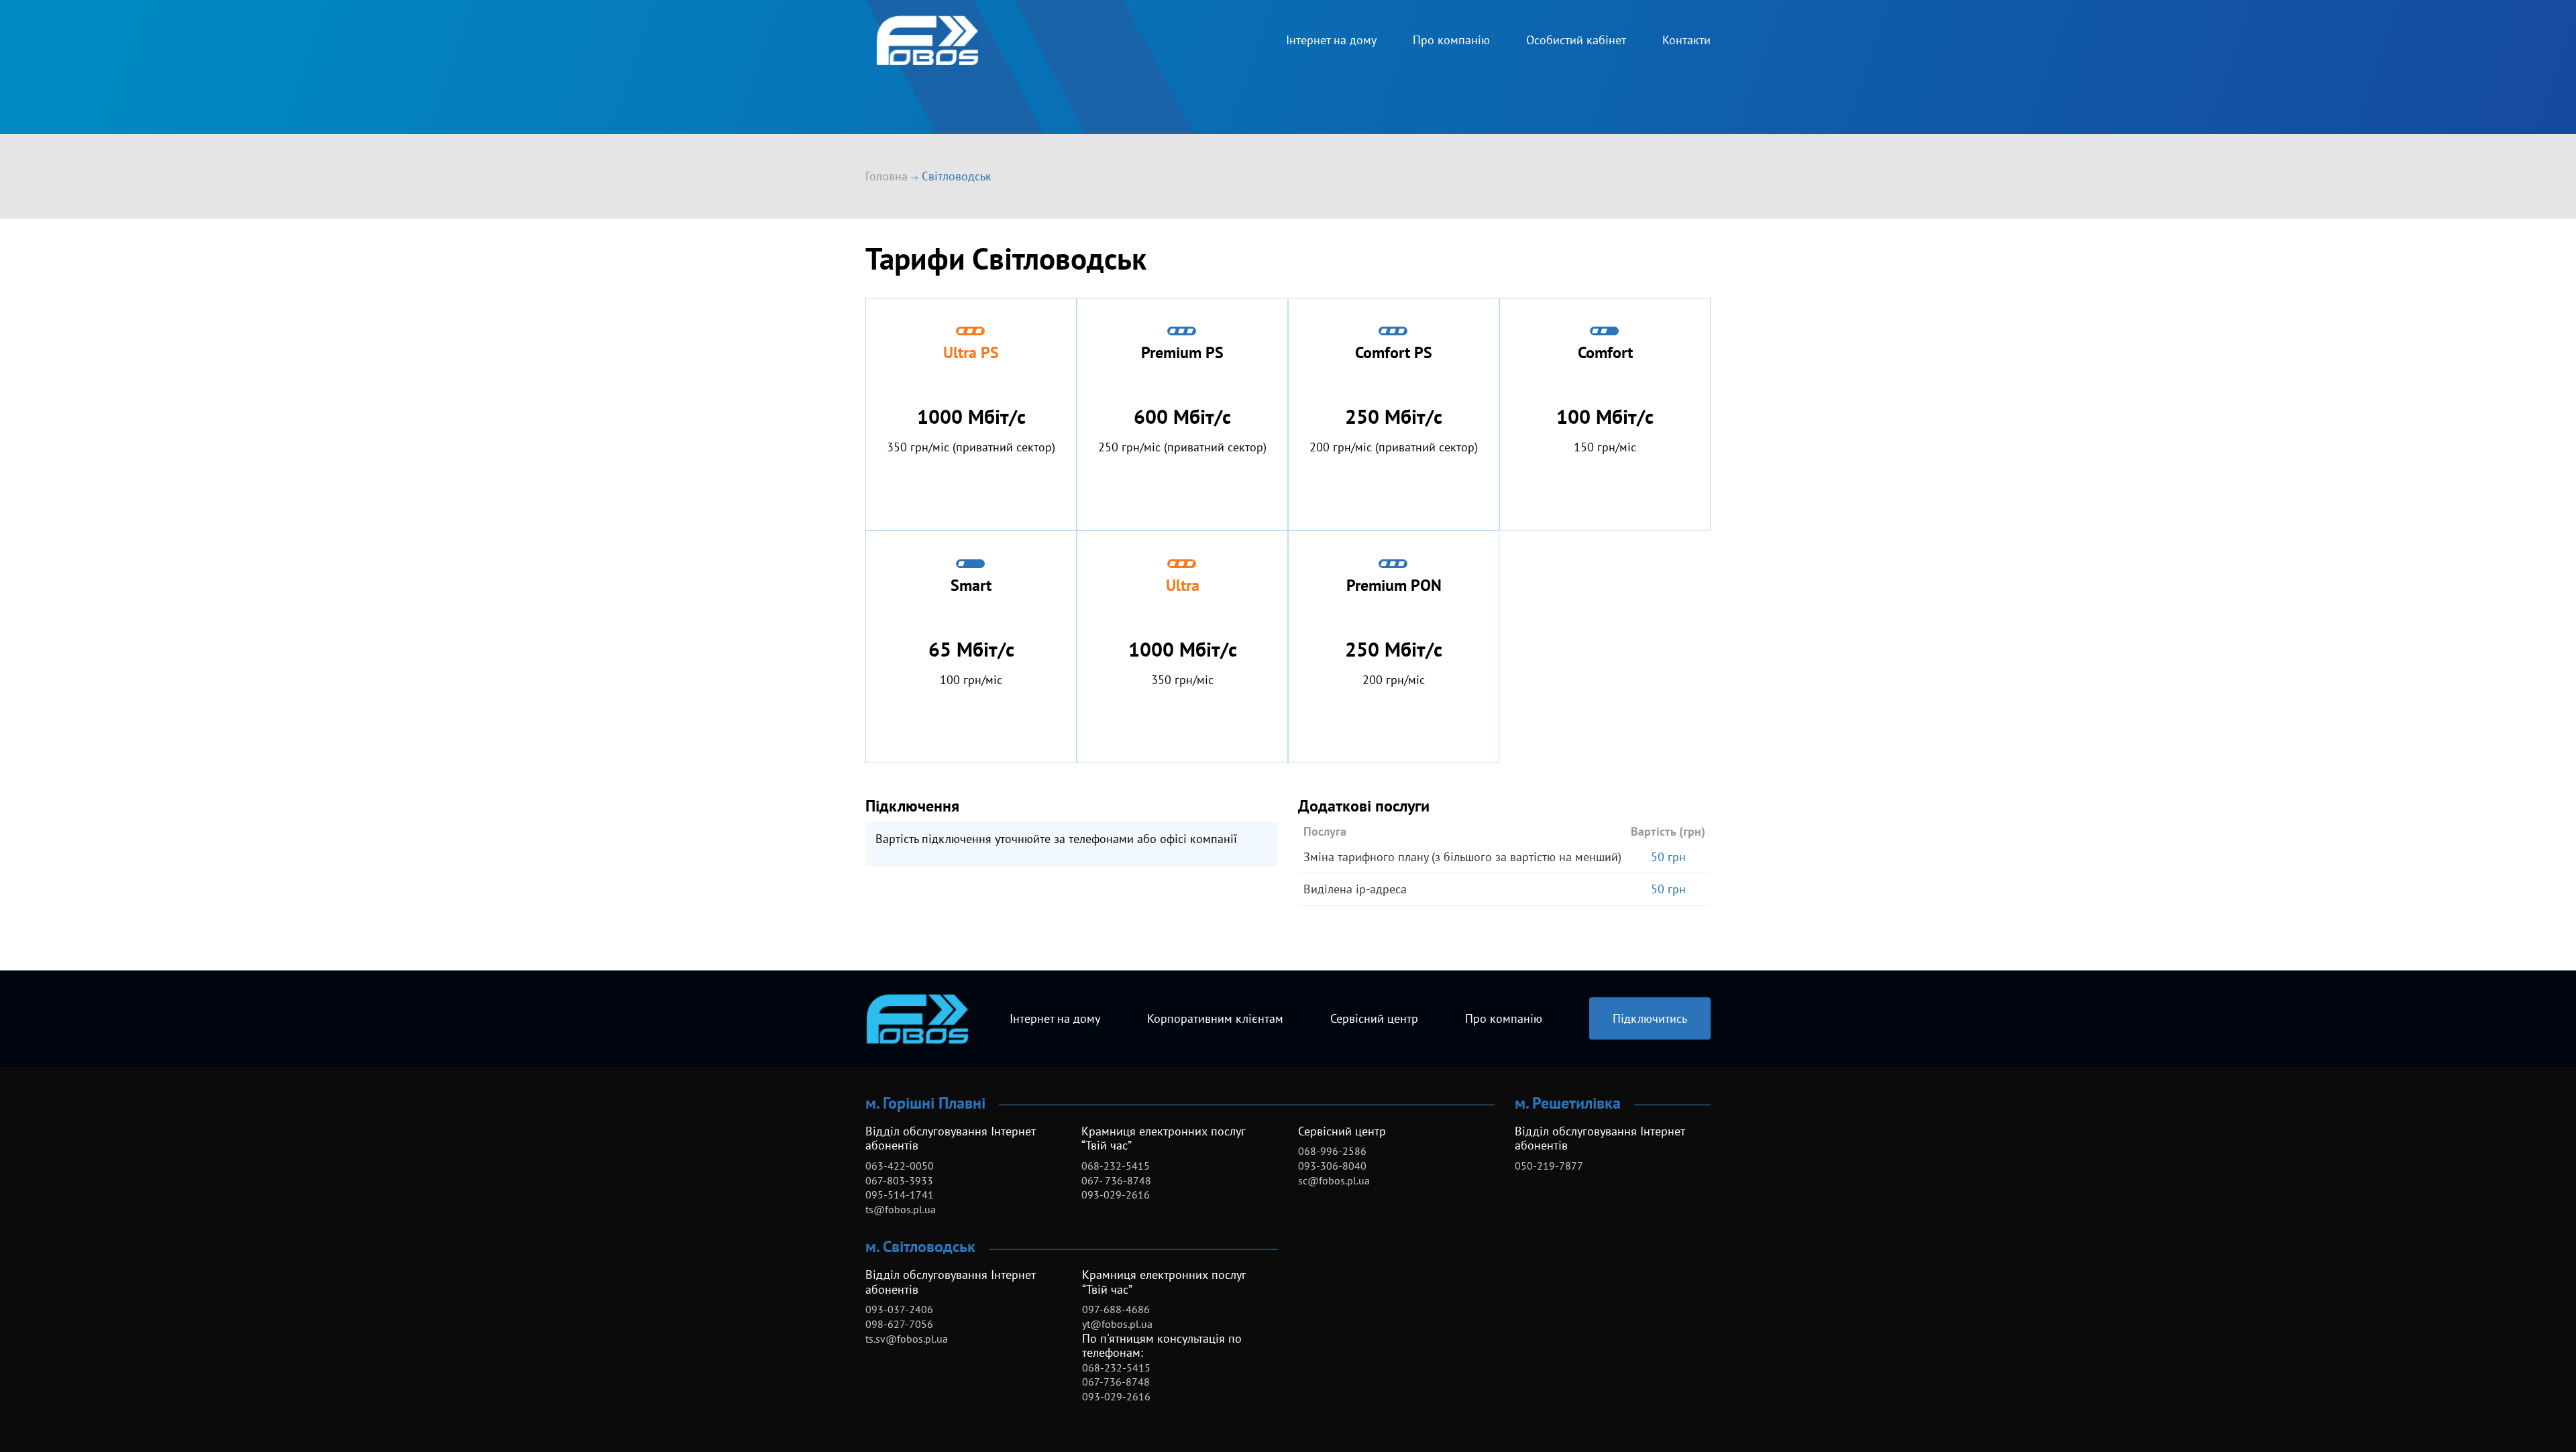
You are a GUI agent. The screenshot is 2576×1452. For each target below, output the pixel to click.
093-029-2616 (1116, 1194)
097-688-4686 (1116, 1309)
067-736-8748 (1116, 1382)
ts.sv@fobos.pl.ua (907, 1339)
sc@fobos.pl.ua (1334, 1180)
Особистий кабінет (1576, 40)
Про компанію (1451, 40)
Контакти (1686, 40)
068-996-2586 (1332, 1151)
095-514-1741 (900, 1194)
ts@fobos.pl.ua (901, 1209)
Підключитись (1650, 1018)
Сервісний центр (1374, 1018)
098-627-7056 (899, 1324)
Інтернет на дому (1331, 40)
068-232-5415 (1116, 1166)
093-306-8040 (1332, 1166)
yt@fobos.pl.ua (1117, 1324)
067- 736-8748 (1116, 1180)
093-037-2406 (899, 1309)
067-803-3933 (899, 1180)
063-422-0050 (900, 1166)
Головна (887, 176)
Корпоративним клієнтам (1215, 1018)
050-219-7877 (1549, 1166)
